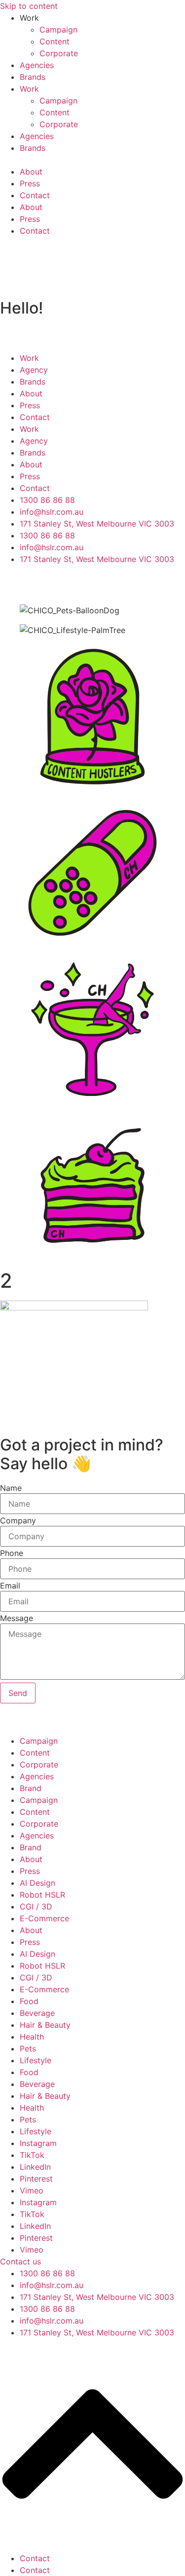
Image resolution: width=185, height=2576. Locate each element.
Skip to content (29, 6)
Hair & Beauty (45, 2025)
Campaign (58, 30)
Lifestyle (36, 2060)
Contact (35, 195)
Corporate (59, 53)
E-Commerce (44, 1918)
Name (11, 1488)
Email (10, 1586)
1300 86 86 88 (47, 2273)
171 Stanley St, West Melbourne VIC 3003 (97, 2297)
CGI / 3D (36, 1906)
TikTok (32, 2155)
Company (18, 1520)
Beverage (37, 2013)
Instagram (38, 2143)
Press (30, 183)
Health (32, 2037)
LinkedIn (35, 2167)
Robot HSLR (42, 1895)
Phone (12, 1553)
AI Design (37, 1883)
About (31, 172)
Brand (31, 1788)
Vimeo (32, 2190)
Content (55, 41)
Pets (28, 2048)
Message (17, 1618)
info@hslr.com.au (52, 2285)
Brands (33, 77)
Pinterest (36, 2179)
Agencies (37, 65)
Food (29, 2001)
